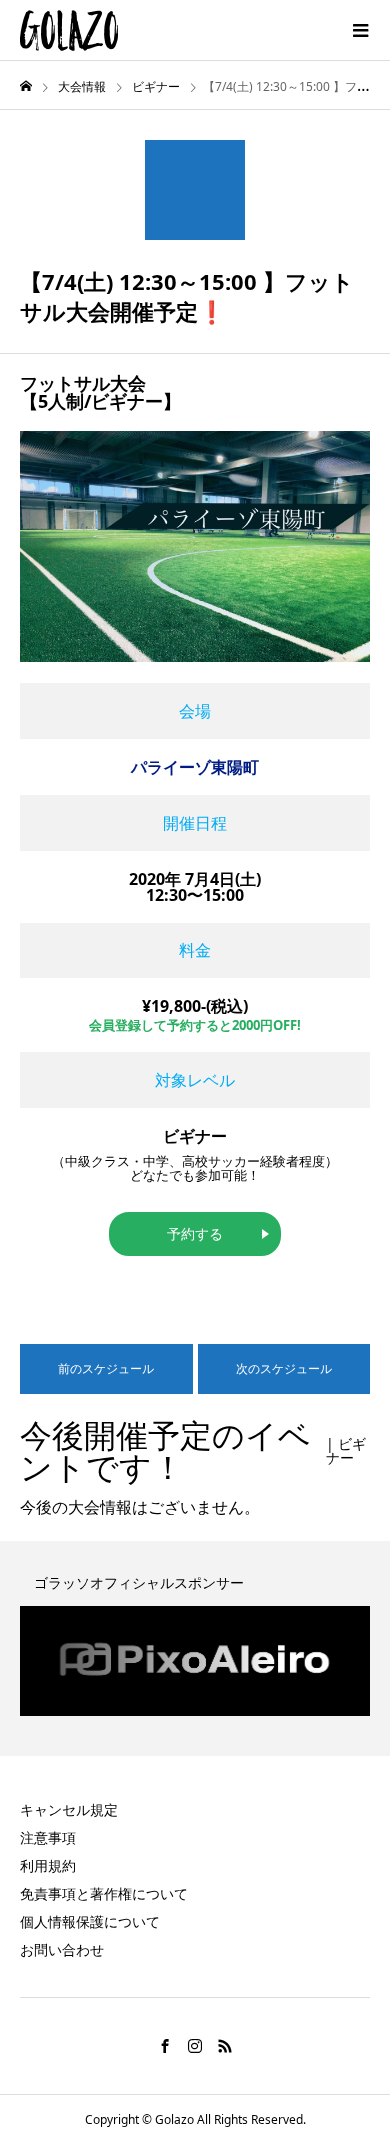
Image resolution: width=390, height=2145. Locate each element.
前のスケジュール (106, 1368)
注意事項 (48, 1837)
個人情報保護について (90, 1921)
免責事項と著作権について (104, 1893)
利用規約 (48, 1865)
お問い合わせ (62, 1949)
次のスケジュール (284, 1368)
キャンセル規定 (69, 1809)
